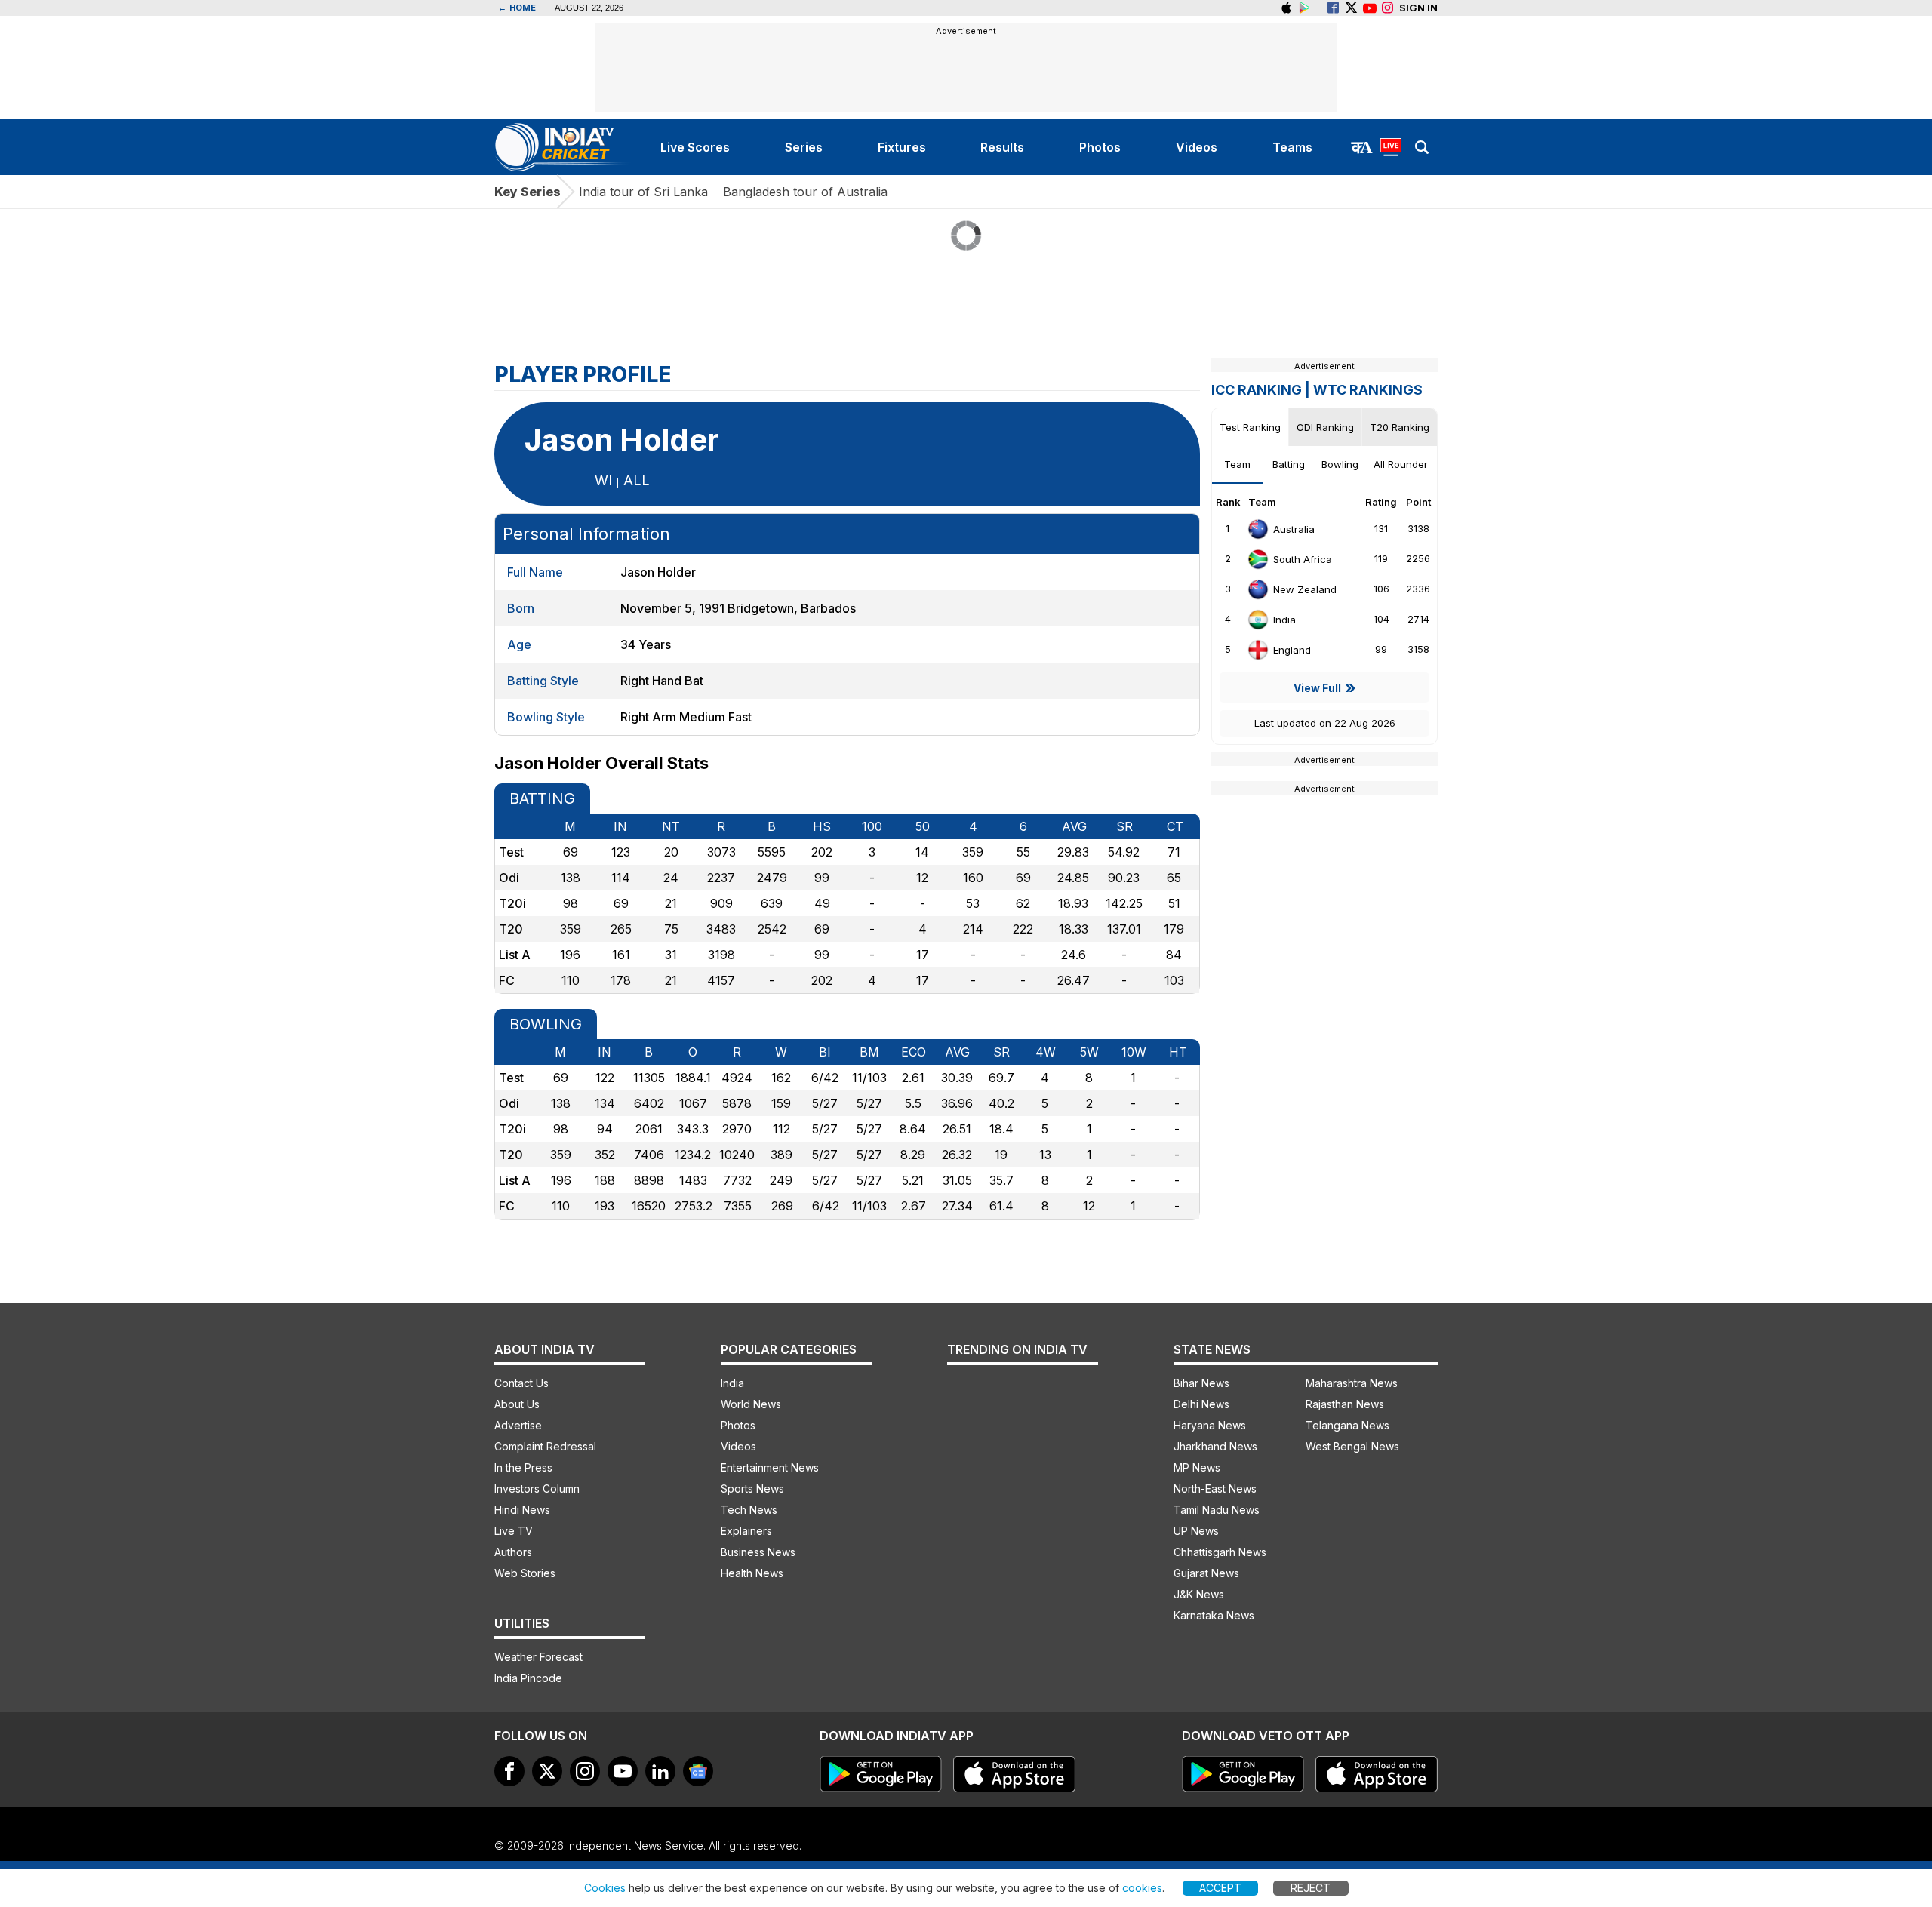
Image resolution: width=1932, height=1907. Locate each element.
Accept (1220, 1888)
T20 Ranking (1400, 427)
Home (517, 8)
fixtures (902, 147)
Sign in (1418, 8)
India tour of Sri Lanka (643, 192)
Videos (738, 1446)
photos (1100, 147)
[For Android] (1243, 1774)
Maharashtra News (1352, 1383)
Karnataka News (1214, 1615)
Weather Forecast (538, 1657)
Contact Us (521, 1383)
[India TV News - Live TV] (1391, 147)
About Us (517, 1404)
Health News (752, 1573)
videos (1197, 147)
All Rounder (1401, 464)
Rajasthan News (1345, 1404)
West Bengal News (1352, 1446)
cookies (1142, 1888)
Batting (1289, 464)
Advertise (518, 1425)
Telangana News (1347, 1425)
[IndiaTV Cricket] (1369, 8)
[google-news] (698, 1771)
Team (1237, 464)
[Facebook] (1333, 8)
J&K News (1199, 1594)
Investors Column (537, 1489)
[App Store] (1014, 1774)
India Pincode (528, 1678)
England (1292, 650)
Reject (1311, 1888)
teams (1292, 147)
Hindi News (522, 1510)
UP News (1196, 1531)
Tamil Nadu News (1217, 1510)
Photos (738, 1425)
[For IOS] (1377, 1774)
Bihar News (1201, 1383)
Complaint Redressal (545, 1446)
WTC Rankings (1368, 390)
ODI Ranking (1325, 427)
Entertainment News (770, 1467)
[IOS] (1286, 8)
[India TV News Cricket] (564, 147)
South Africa (1303, 559)
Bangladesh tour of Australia (805, 192)
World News (751, 1404)
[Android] (1304, 8)
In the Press (523, 1467)
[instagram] (1387, 8)
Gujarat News (1206, 1573)
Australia (1294, 529)
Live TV (514, 1531)
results (1002, 147)
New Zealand (1305, 589)
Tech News (749, 1510)
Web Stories (525, 1573)
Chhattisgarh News (1220, 1552)
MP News (1197, 1467)
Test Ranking (1250, 427)
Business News (758, 1552)
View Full (1317, 688)
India (1284, 620)
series (804, 147)
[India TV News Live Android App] (881, 1774)
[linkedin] (660, 1771)
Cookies (605, 1888)
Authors (513, 1552)
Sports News (752, 1489)
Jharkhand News (1215, 1446)
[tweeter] (547, 1771)
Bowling (1340, 464)
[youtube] (623, 1771)
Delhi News (1201, 1404)
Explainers (746, 1531)
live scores (695, 147)
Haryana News (1210, 1425)
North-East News (1215, 1489)
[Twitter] (1351, 8)
